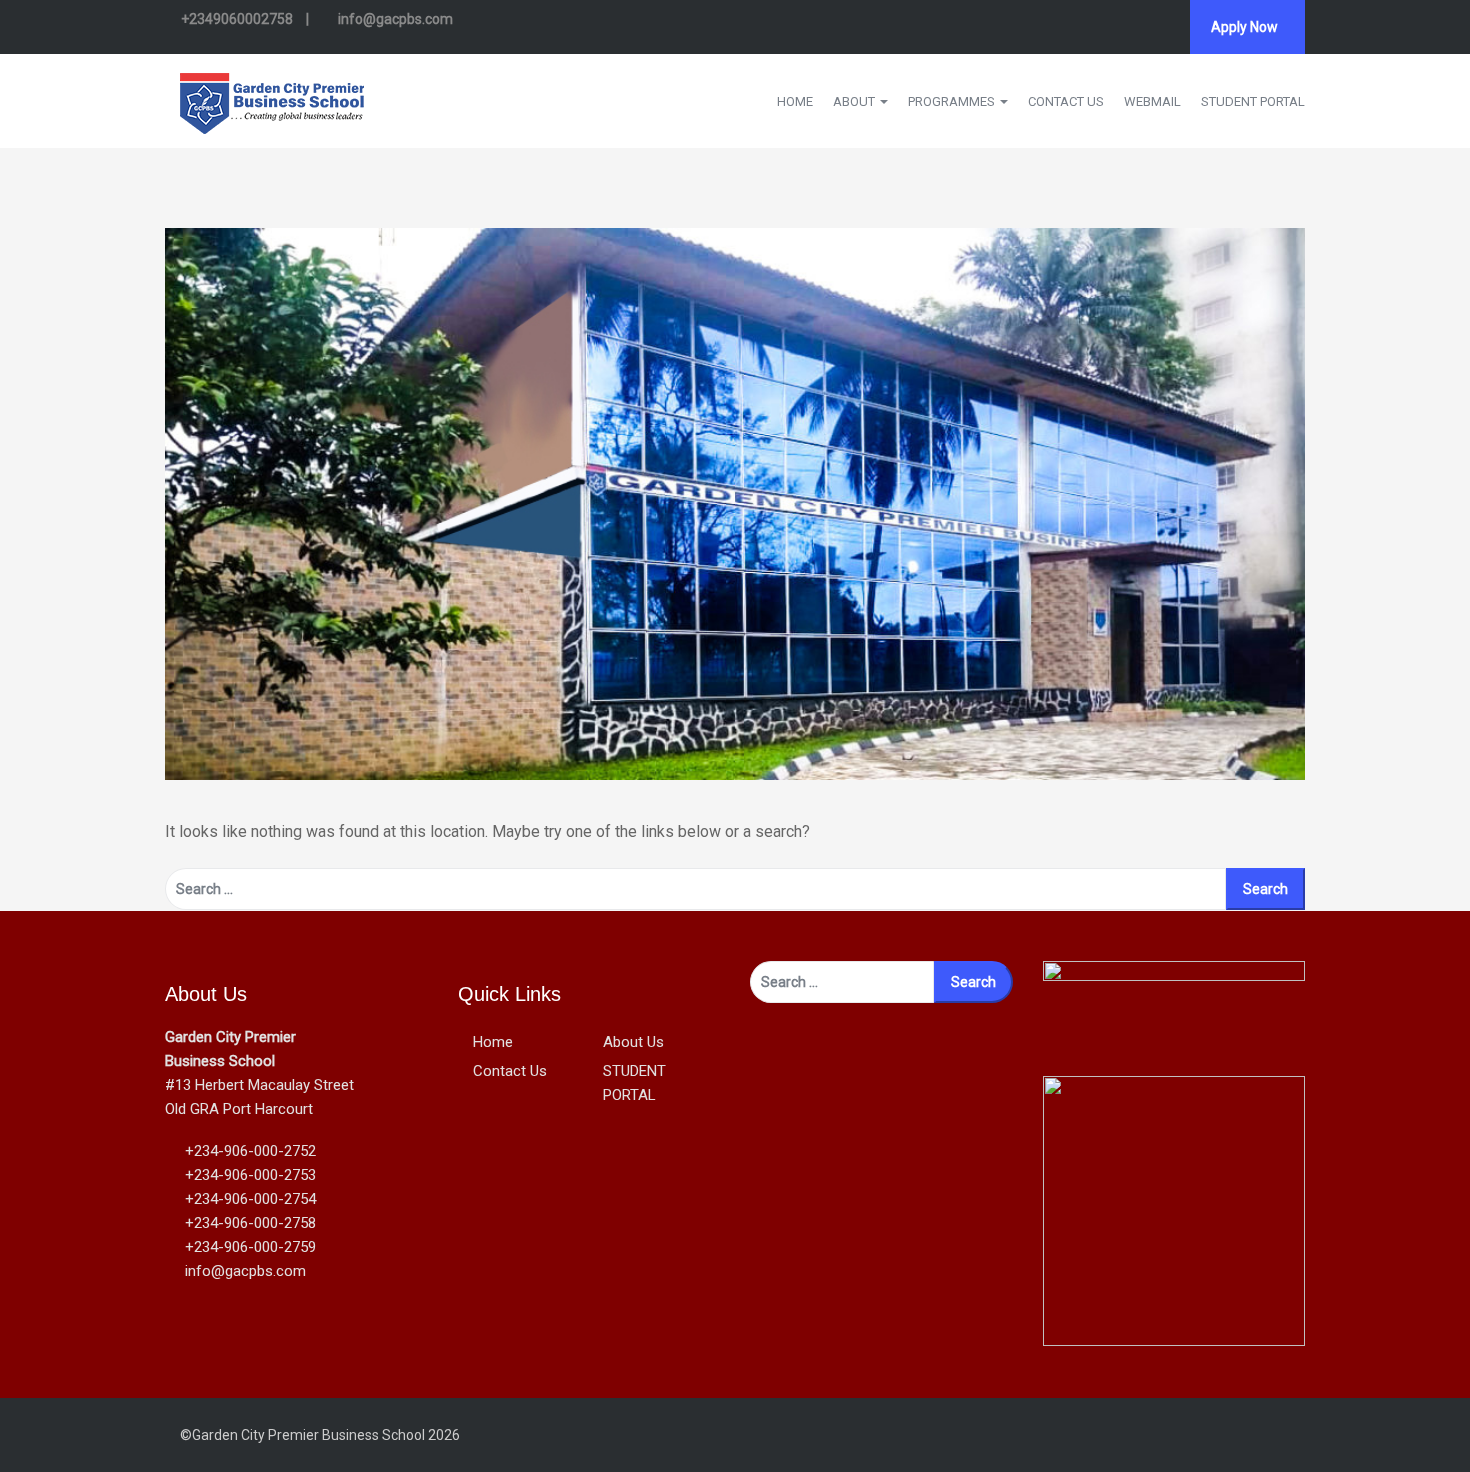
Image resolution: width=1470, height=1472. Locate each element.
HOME (795, 101)
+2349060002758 (237, 19)
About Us (633, 1042)
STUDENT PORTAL (1253, 101)
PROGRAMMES (953, 101)
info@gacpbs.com (394, 19)
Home (493, 1042)
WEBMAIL (1152, 101)
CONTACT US (1066, 101)
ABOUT (855, 101)
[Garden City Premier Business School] (272, 99)
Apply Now (1244, 27)
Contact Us (510, 1071)
